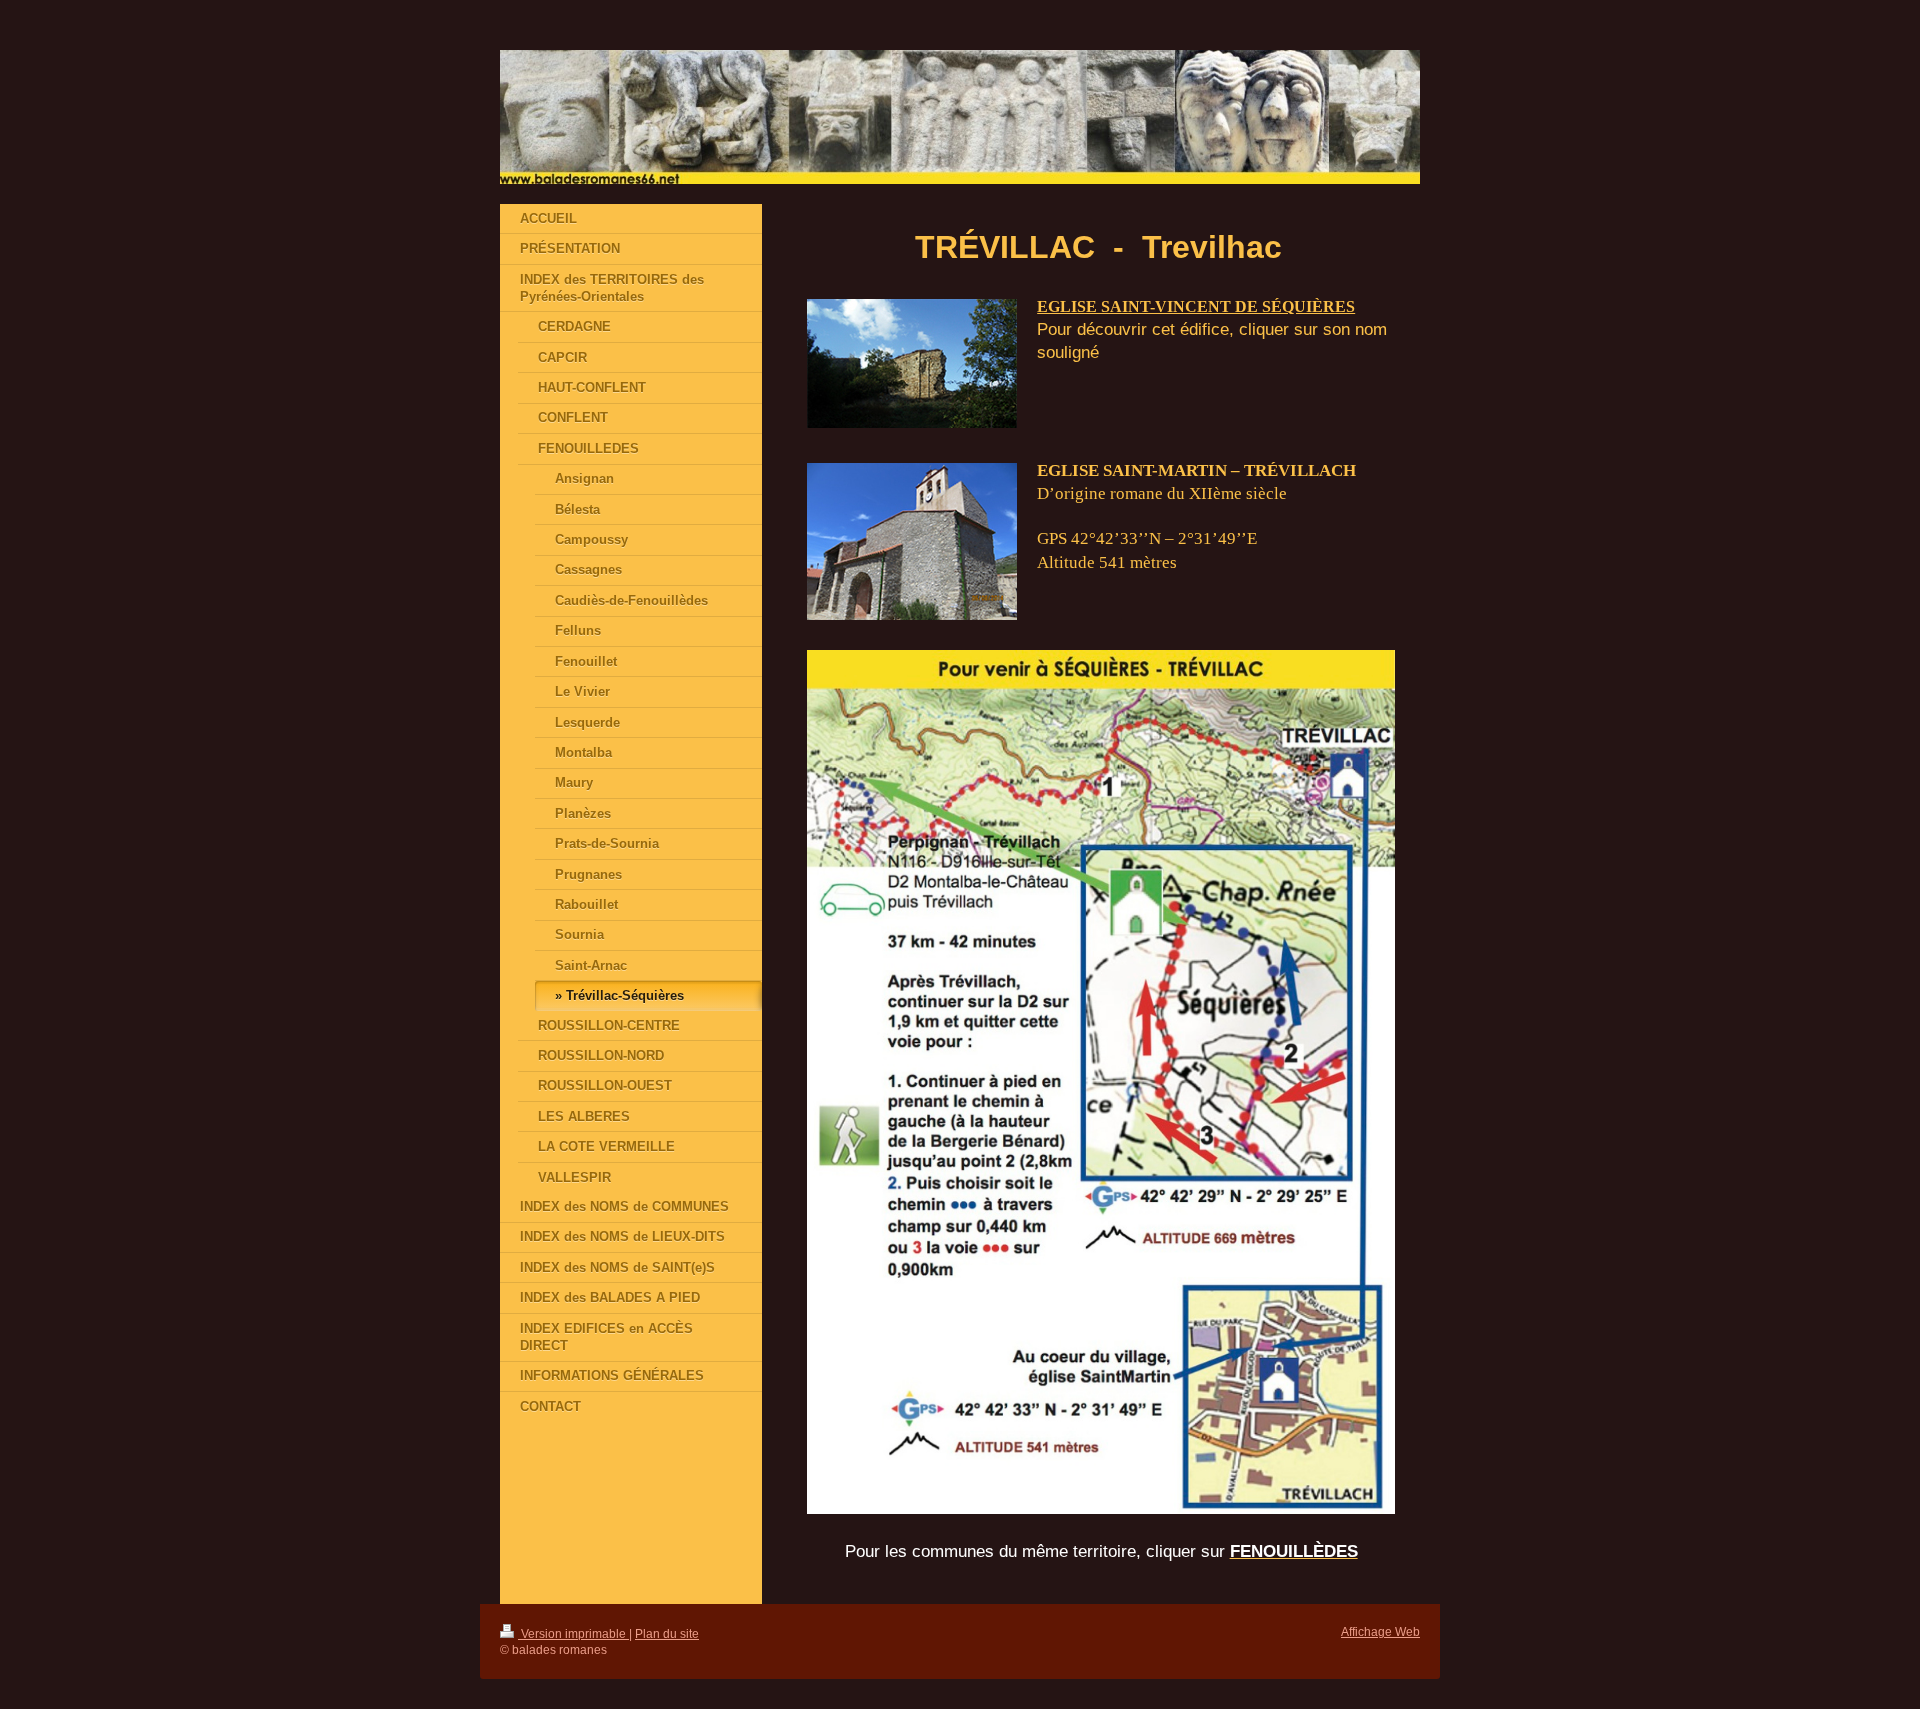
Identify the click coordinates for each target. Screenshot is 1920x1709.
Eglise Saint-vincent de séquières (1196, 306)
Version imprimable (573, 1633)
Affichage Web (1380, 1631)
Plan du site (667, 1633)
